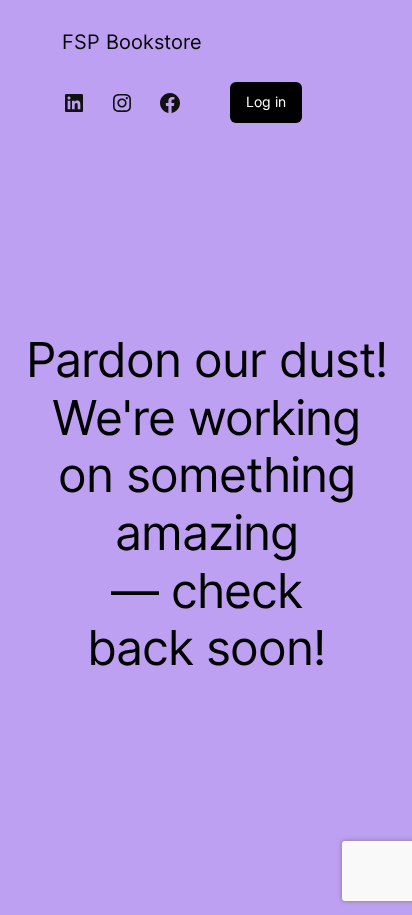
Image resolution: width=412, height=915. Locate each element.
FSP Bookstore (132, 42)
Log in (266, 101)
